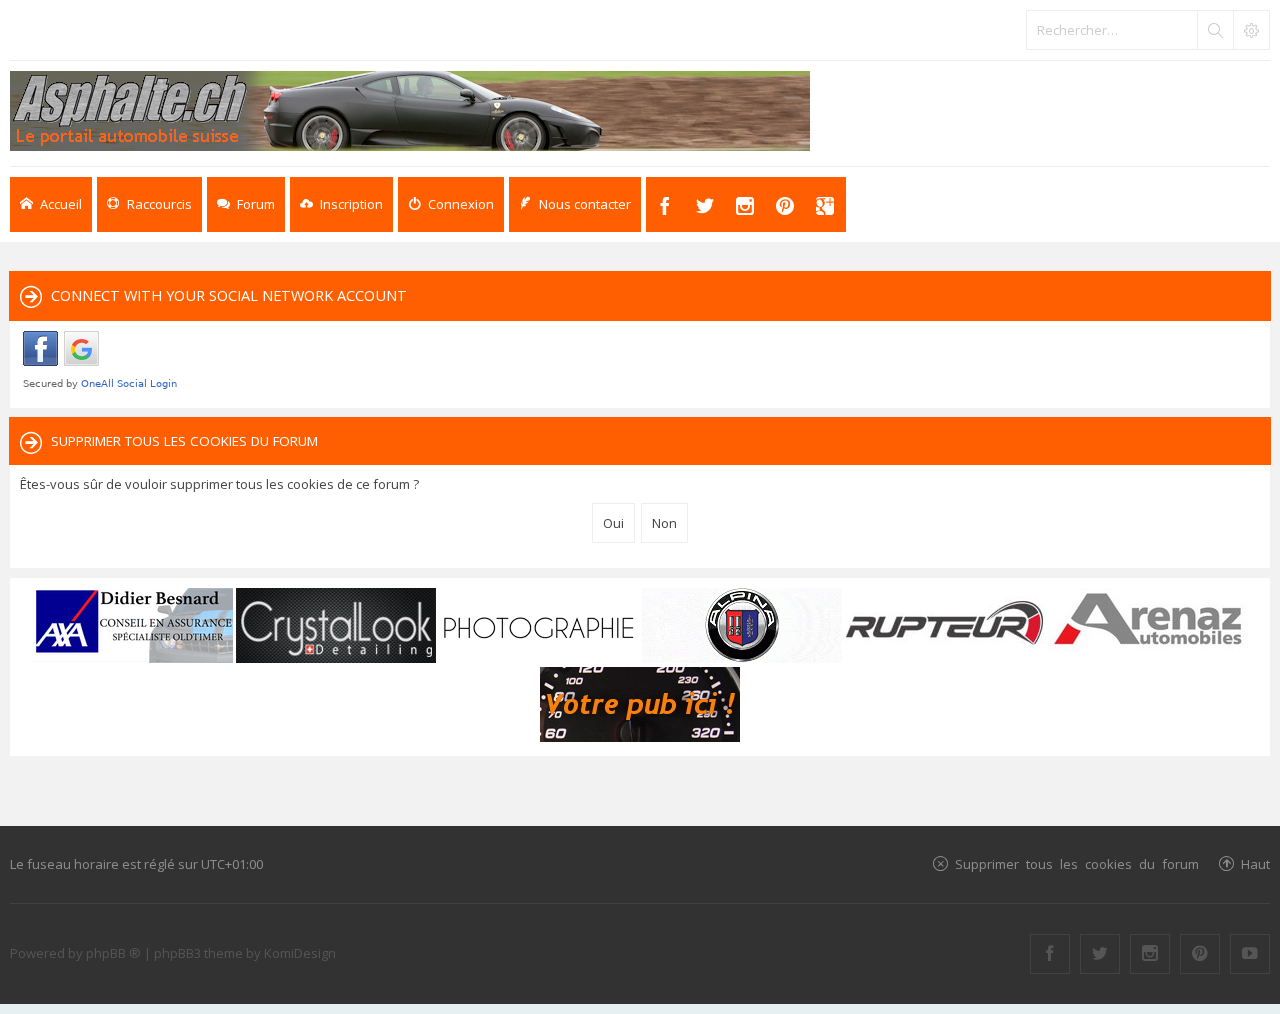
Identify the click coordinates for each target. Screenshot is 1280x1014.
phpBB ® (113, 953)
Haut (1255, 863)
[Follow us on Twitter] (1100, 954)
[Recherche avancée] (1251, 30)
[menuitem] (341, 204)
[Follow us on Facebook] (1050, 954)
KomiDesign (300, 953)
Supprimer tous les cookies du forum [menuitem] (1077, 863)
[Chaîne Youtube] (1250, 954)
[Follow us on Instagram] (1150, 954)
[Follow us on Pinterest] (1200, 954)
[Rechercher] (1215, 30)
